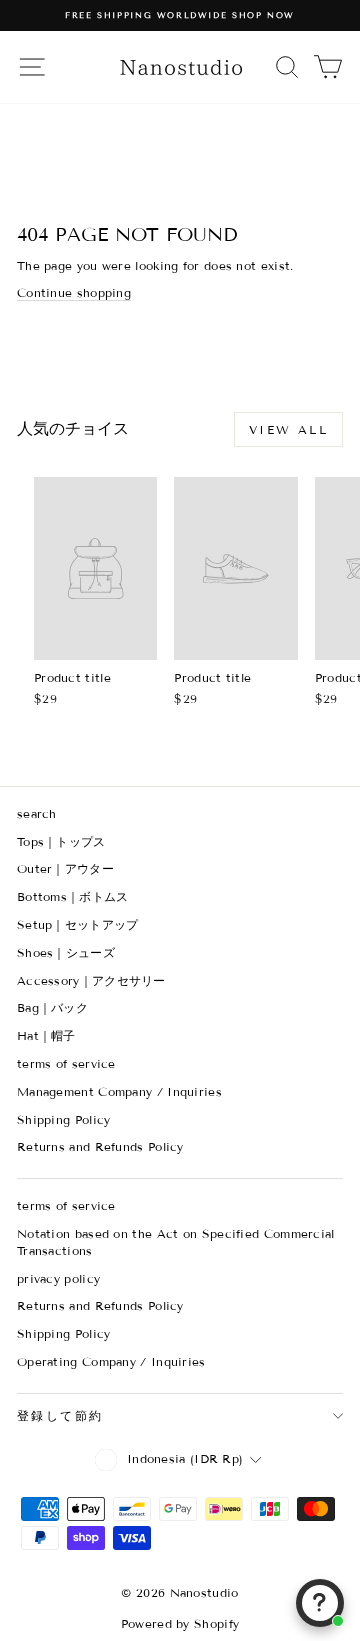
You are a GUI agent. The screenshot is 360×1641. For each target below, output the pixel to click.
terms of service (66, 1063)
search (37, 813)
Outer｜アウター (65, 868)
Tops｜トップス (61, 841)
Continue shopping (74, 292)
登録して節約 (60, 1415)
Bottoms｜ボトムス (73, 896)
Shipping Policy (64, 1119)
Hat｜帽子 (46, 1035)
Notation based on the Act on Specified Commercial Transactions (176, 1242)
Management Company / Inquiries (119, 1091)
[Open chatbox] (320, 1603)
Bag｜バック (52, 1007)
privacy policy (58, 1278)
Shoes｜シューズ (66, 952)
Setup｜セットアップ (78, 924)
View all (288, 429)
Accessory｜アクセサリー (91, 980)
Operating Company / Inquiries (111, 1361)
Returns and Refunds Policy (100, 1146)
